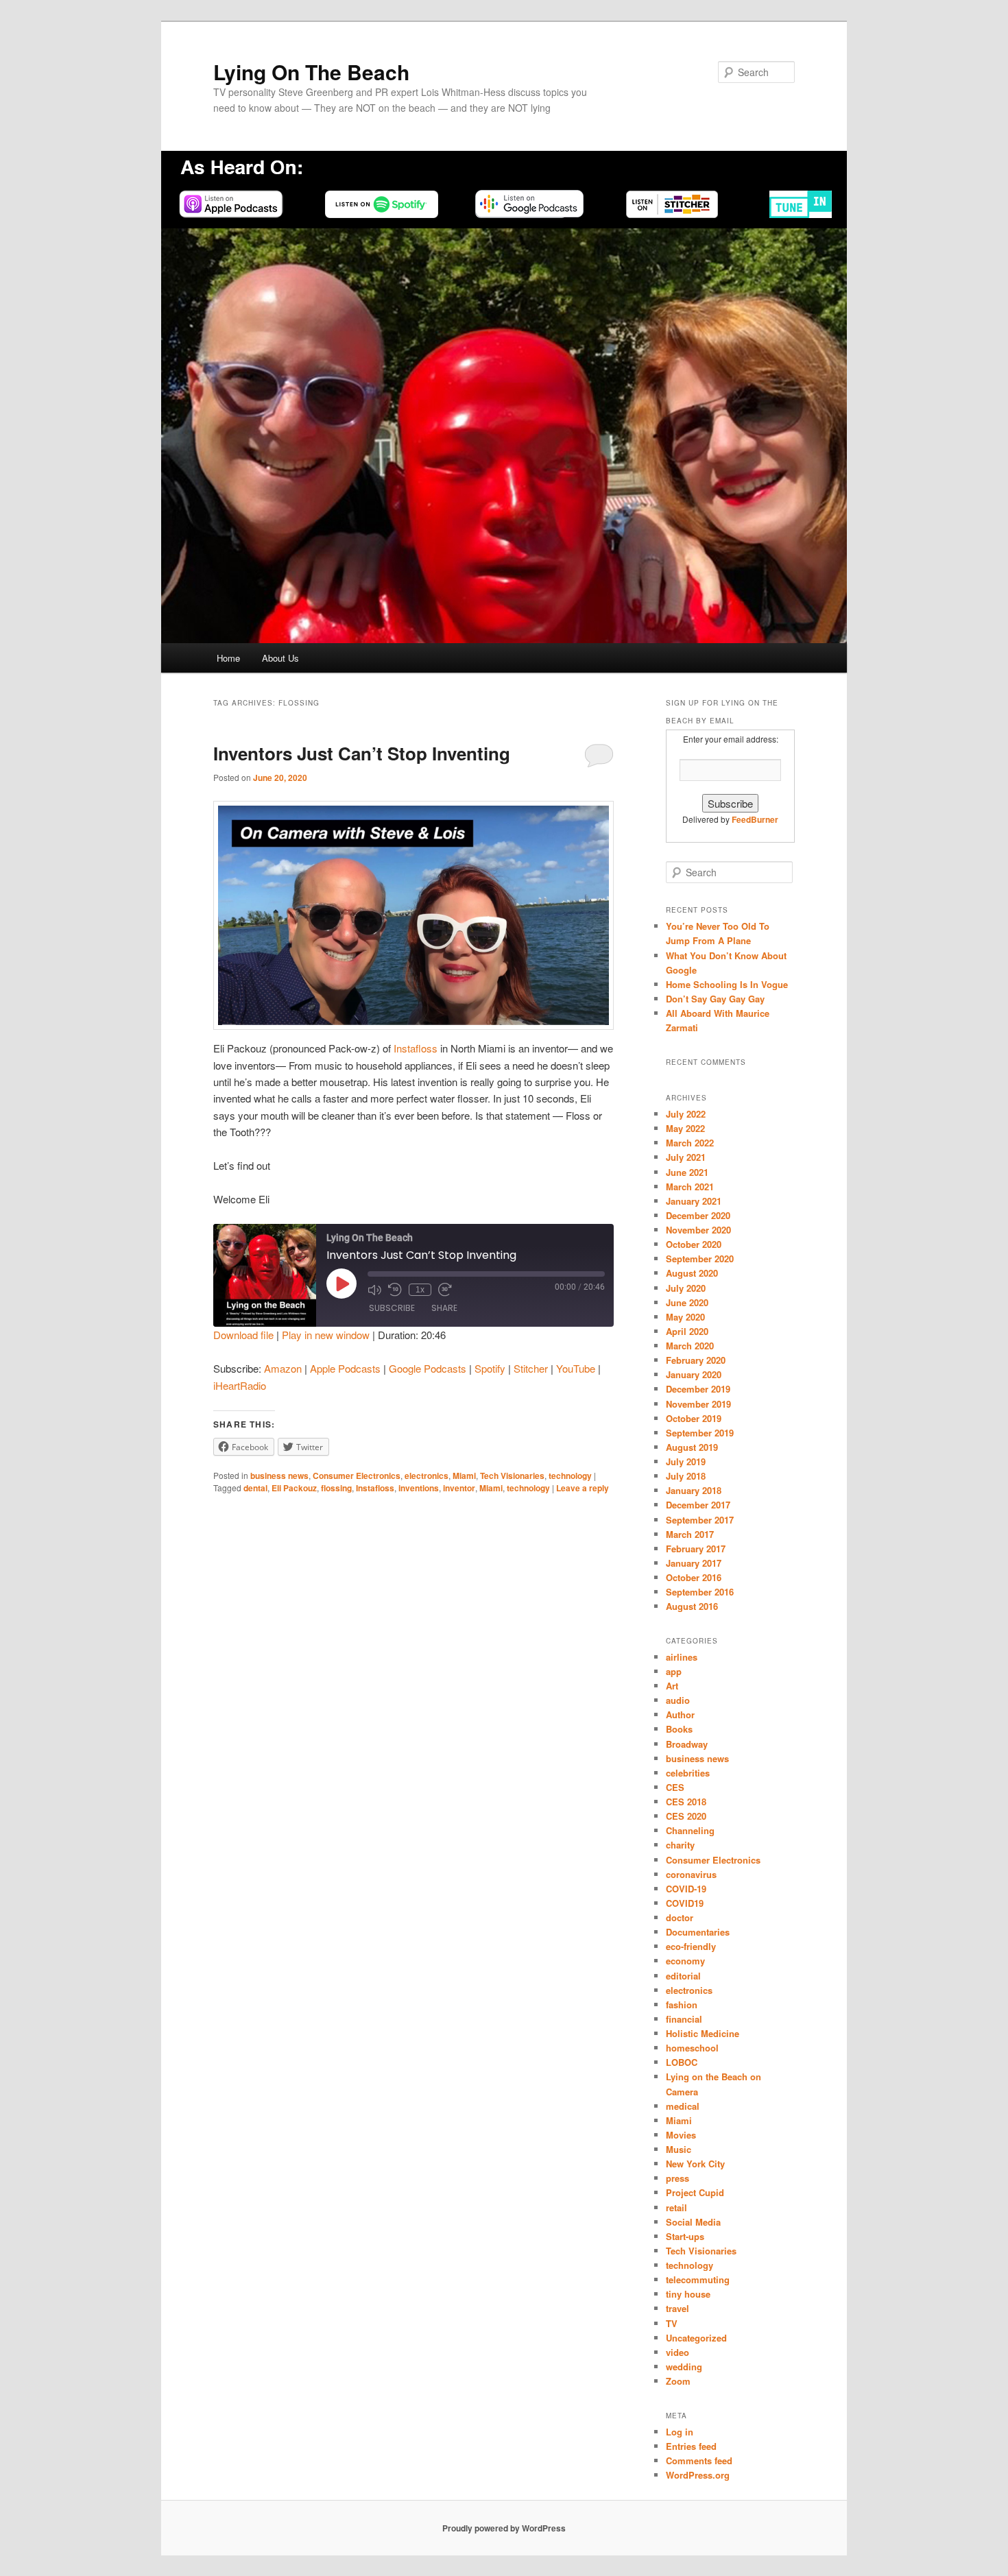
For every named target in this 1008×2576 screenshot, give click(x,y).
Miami (464, 1476)
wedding (684, 2367)
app (674, 1671)
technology (570, 1476)
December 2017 (698, 1505)
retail (676, 2207)
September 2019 (700, 1433)
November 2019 (698, 1404)
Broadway (687, 1744)
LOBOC (682, 2062)
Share (444, 1308)
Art (672, 1686)
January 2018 (694, 1490)
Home (228, 658)
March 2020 (690, 1346)
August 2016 (692, 1606)
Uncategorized (696, 2338)
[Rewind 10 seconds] (395, 1290)
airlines (682, 1657)
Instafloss (416, 1048)
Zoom (678, 2381)
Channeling (690, 1830)
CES (675, 1787)
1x (420, 1290)
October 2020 (694, 1244)
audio (678, 1700)
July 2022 (686, 1114)
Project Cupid (695, 2192)
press (677, 2178)
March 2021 (690, 1187)
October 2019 (694, 1418)
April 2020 (687, 1331)
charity (680, 1845)
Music (679, 2149)
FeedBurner (755, 819)
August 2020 (692, 1273)
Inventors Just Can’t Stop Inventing (362, 753)
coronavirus (691, 1874)
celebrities (688, 1773)
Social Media (693, 2222)
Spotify (490, 1368)
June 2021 (687, 1172)
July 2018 (686, 1476)
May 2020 (685, 1317)
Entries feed (691, 2446)
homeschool (692, 2048)
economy (685, 1961)
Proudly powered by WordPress (504, 2528)
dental (255, 1488)
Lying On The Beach (311, 72)
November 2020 (698, 1230)
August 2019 (692, 1447)
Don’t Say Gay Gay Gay (715, 999)
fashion (682, 2005)
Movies (681, 2135)
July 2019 (686, 1461)
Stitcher (531, 1368)
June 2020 (687, 1302)
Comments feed (699, 2460)
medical (683, 2106)
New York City (695, 2164)
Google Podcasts (428, 1368)
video (677, 2352)
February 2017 (696, 1549)
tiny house (688, 2294)
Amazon (283, 1368)
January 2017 (694, 1563)
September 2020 (700, 1259)
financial (684, 2019)
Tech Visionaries (512, 1476)
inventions (419, 1488)
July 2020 (686, 1288)
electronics (427, 1476)
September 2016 (700, 1592)
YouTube (576, 1368)
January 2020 (694, 1374)
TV (672, 2323)
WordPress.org (698, 2475)
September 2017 (700, 1520)
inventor (459, 1488)
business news (279, 1476)
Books (679, 1729)
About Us (280, 658)
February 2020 (696, 1360)
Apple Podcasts (345, 1368)
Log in (680, 2432)
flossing (336, 1488)
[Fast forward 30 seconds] (445, 1290)
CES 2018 (686, 1802)
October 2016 (694, 1577)
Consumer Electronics (357, 1476)
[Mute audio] (374, 1290)
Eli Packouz (294, 1488)
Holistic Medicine (703, 2033)
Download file (243, 1335)
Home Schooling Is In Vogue (727, 984)
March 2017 (690, 1534)
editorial (683, 1976)
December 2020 (698, 1215)
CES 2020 (686, 1816)
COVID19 (685, 1903)
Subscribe (392, 1308)
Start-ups (685, 2236)
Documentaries (698, 1932)
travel (677, 2308)
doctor (680, 1917)
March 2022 (690, 1143)
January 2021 (694, 1201)
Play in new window (326, 1335)
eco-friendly (691, 1946)
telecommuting (698, 2279)
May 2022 (685, 1128)
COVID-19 (686, 1889)
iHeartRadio (240, 1385)
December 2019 (698, 1389)
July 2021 (686, 1157)
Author (680, 1714)
